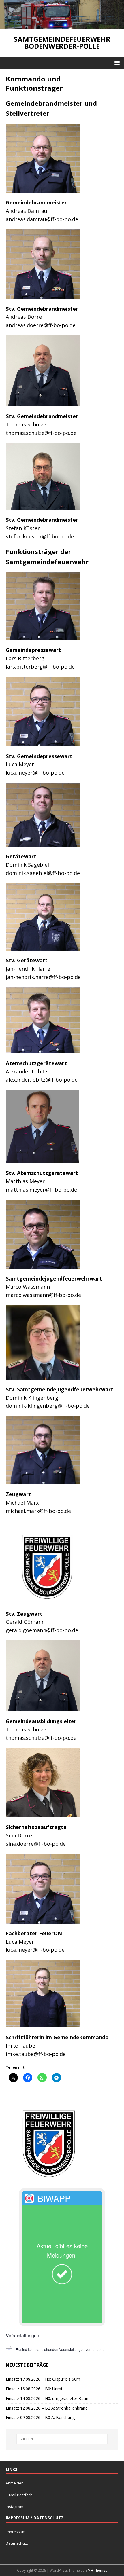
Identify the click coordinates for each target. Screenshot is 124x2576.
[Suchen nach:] (62, 2439)
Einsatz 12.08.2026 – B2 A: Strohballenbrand (47, 2408)
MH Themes (97, 2570)
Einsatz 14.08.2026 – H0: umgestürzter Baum (48, 2398)
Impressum (16, 2532)
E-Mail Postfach (19, 2495)
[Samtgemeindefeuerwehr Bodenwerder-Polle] (62, 25)
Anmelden (15, 2483)
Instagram (15, 2507)
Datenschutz (17, 2543)
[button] (116, 62)
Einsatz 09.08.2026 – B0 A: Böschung (40, 2417)
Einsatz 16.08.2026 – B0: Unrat (34, 2389)
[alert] (62, 2349)
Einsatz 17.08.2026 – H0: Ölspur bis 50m (43, 2379)
